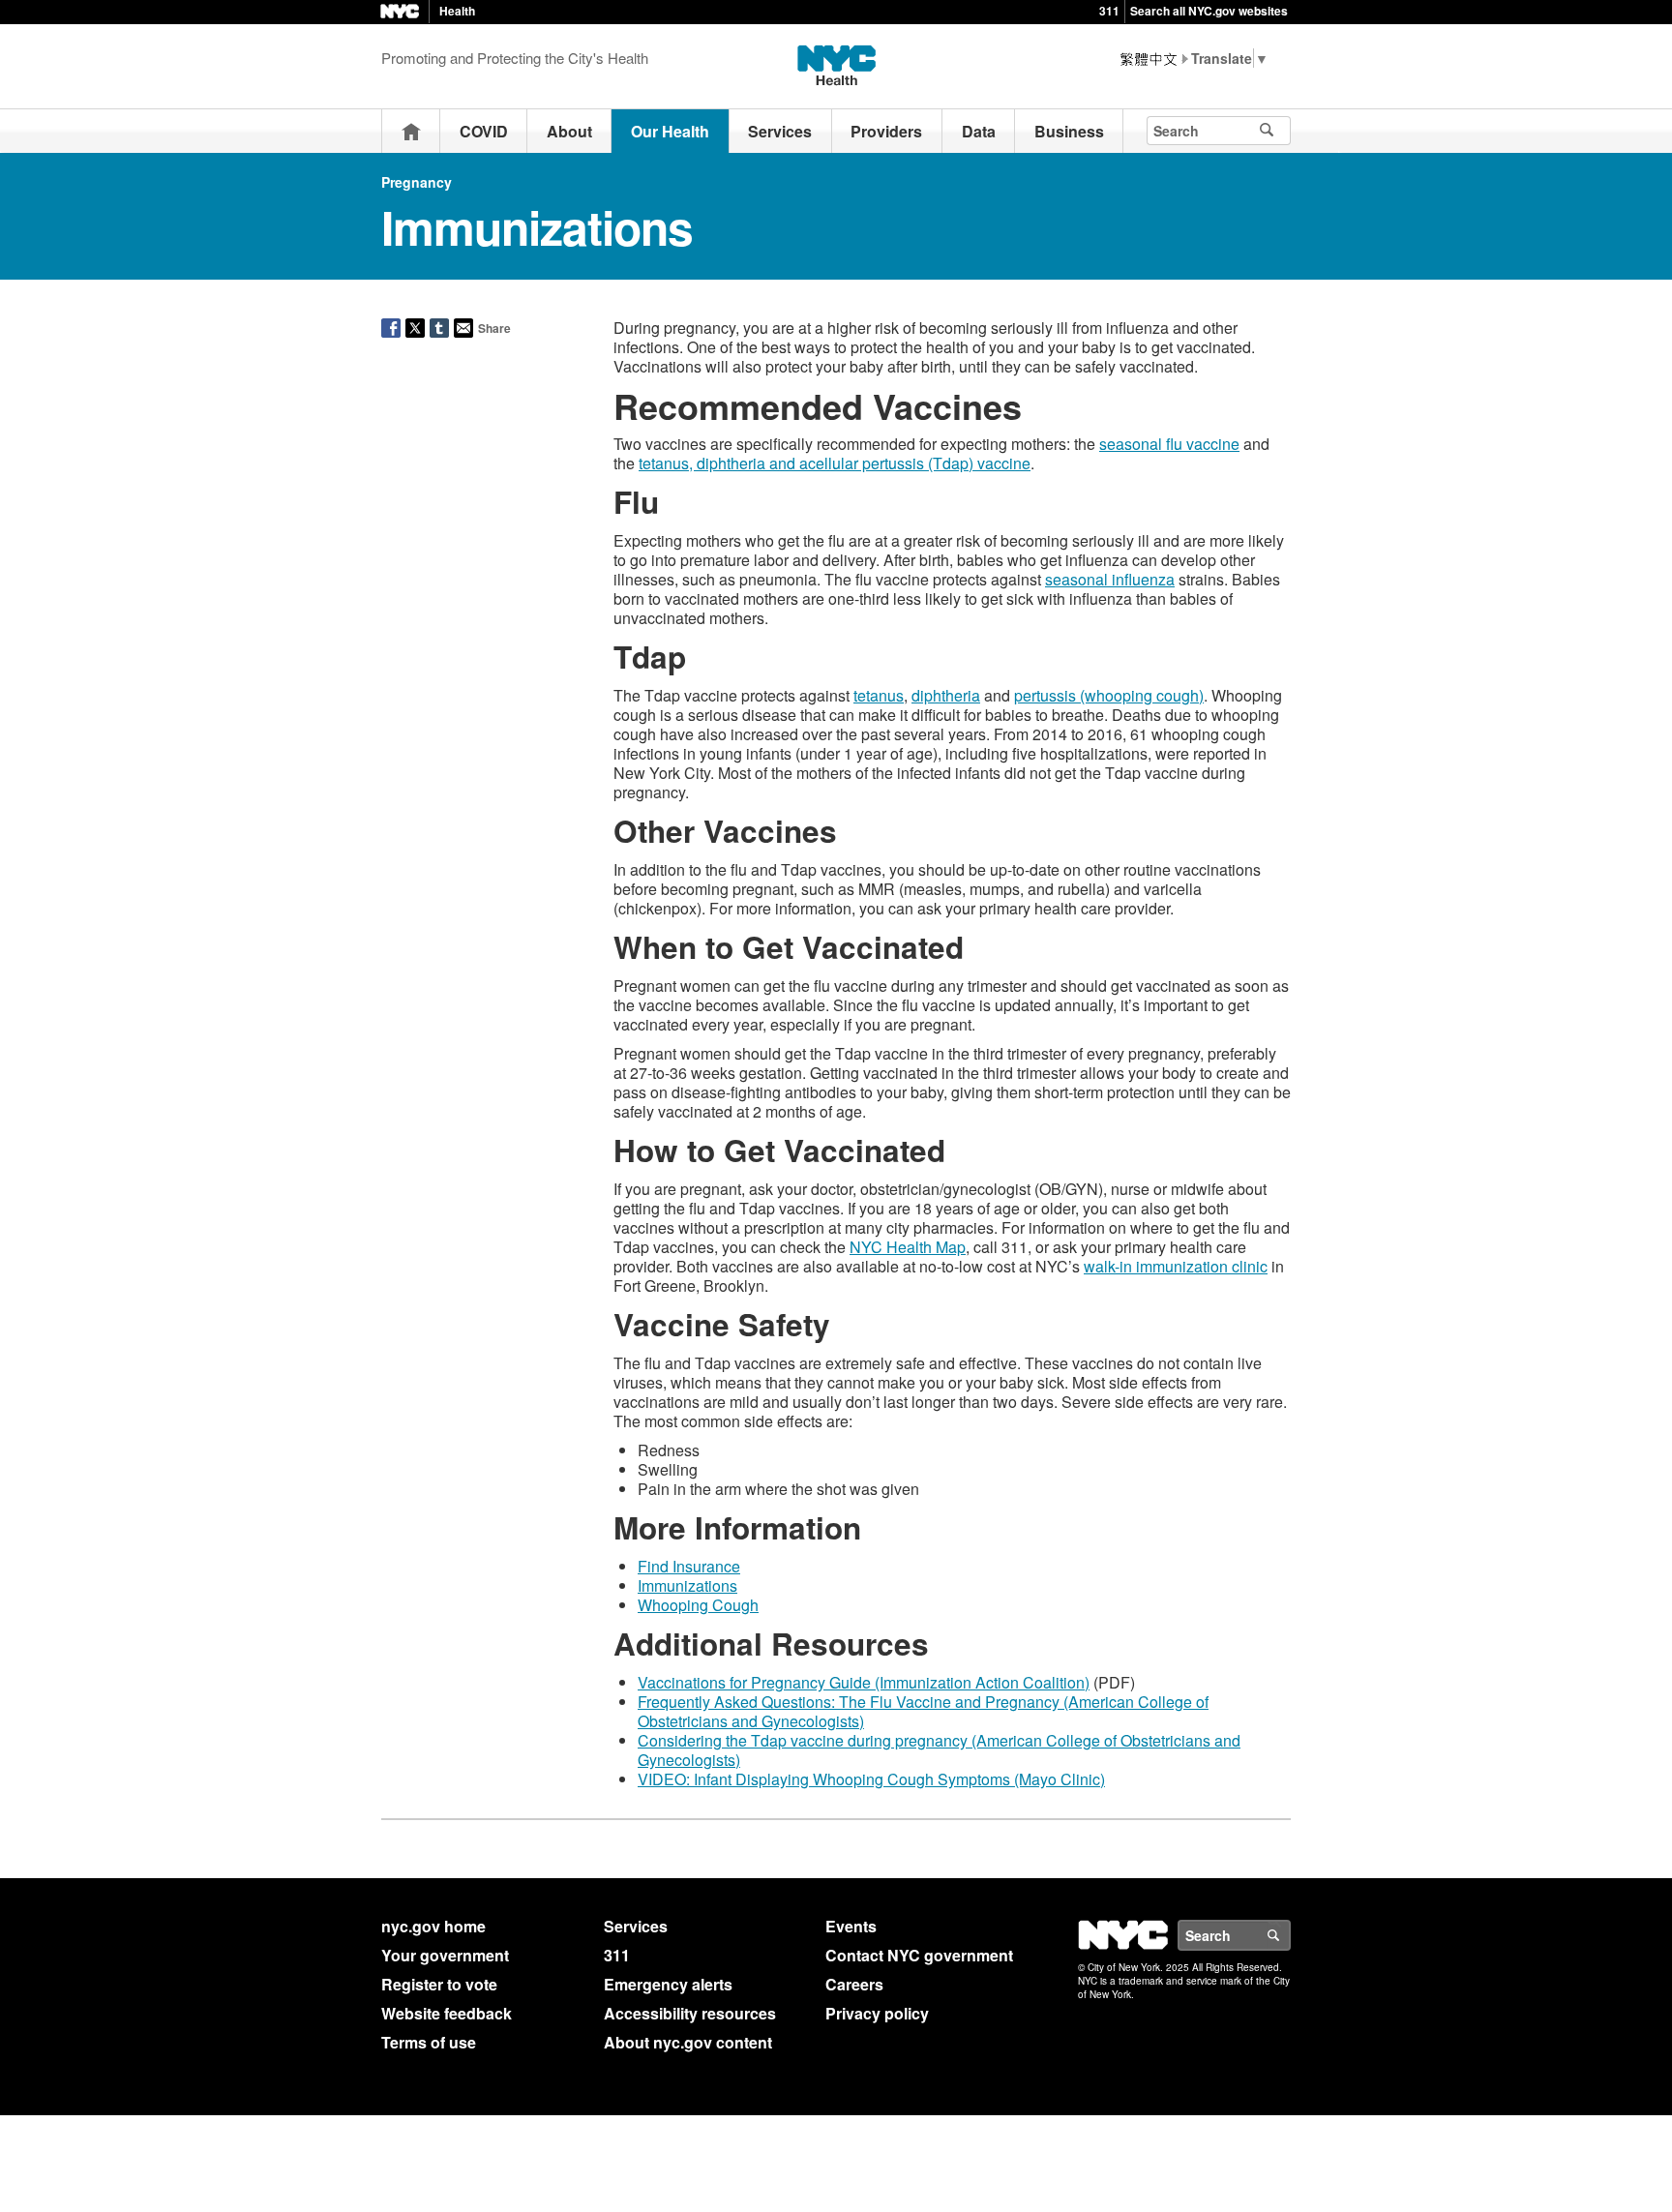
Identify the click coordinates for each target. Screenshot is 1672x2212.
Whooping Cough (698, 1605)
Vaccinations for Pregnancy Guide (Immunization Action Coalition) (864, 1682)
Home (411, 131)
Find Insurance (689, 1566)
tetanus (879, 695)
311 (1109, 11)
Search (1290, 1935)
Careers (854, 1984)
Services (780, 131)
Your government (445, 1955)
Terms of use (429, 2042)
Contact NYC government (919, 1955)
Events (851, 1926)
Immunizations (687, 1585)
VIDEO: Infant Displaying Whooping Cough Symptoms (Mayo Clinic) (871, 1779)
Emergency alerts (668, 1984)
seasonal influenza (1110, 579)
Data (979, 131)
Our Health (670, 131)
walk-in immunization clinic (1176, 1266)
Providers (886, 131)
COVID (484, 131)
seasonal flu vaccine (1169, 444)
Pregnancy (417, 182)
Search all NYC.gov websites (1209, 11)
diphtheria (946, 695)
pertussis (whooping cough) (1109, 695)
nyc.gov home (433, 1926)
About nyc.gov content (688, 2042)
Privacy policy (877, 2013)
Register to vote (439, 1984)
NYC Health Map (908, 1247)
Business (1069, 131)
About (569, 131)
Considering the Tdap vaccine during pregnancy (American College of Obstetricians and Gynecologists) (939, 1750)
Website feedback (447, 2013)
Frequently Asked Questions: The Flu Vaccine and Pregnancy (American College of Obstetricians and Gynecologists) (923, 1711)
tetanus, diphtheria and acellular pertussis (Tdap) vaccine (835, 463)
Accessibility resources (690, 2013)
